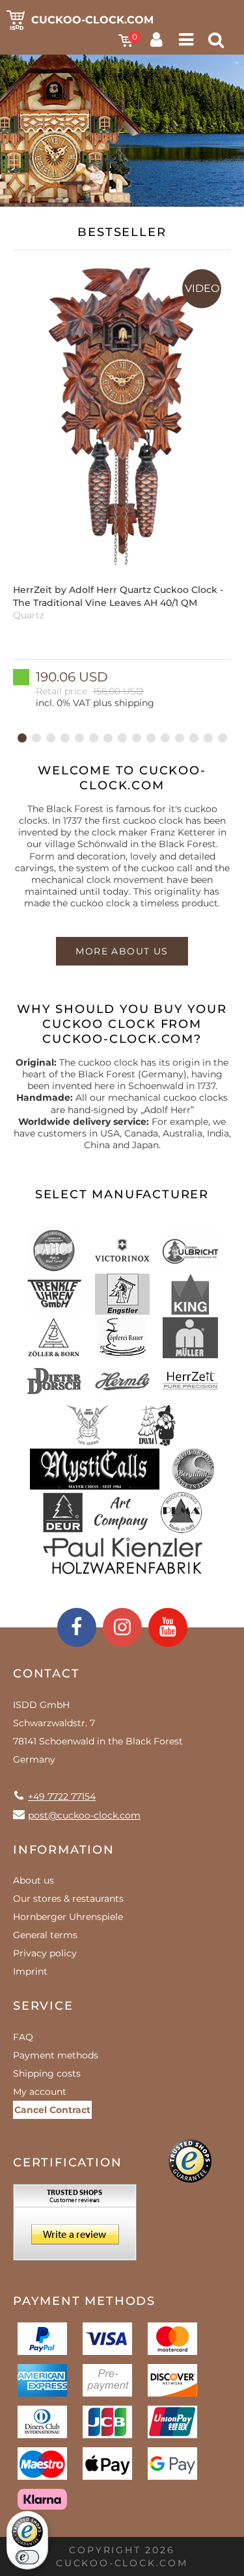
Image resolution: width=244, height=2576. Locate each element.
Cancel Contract (52, 2110)
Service (43, 2006)
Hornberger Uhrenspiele (68, 1917)
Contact (47, 1674)
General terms (45, 1935)
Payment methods (56, 2055)
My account (40, 2092)
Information (64, 1850)
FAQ (23, 2037)
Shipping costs (47, 2073)
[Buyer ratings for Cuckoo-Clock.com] (75, 2227)
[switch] (27, 2557)
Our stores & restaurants (68, 1899)
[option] (122, 484)
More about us (122, 951)
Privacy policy (45, 1953)
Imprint (30, 1971)
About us (34, 1880)
